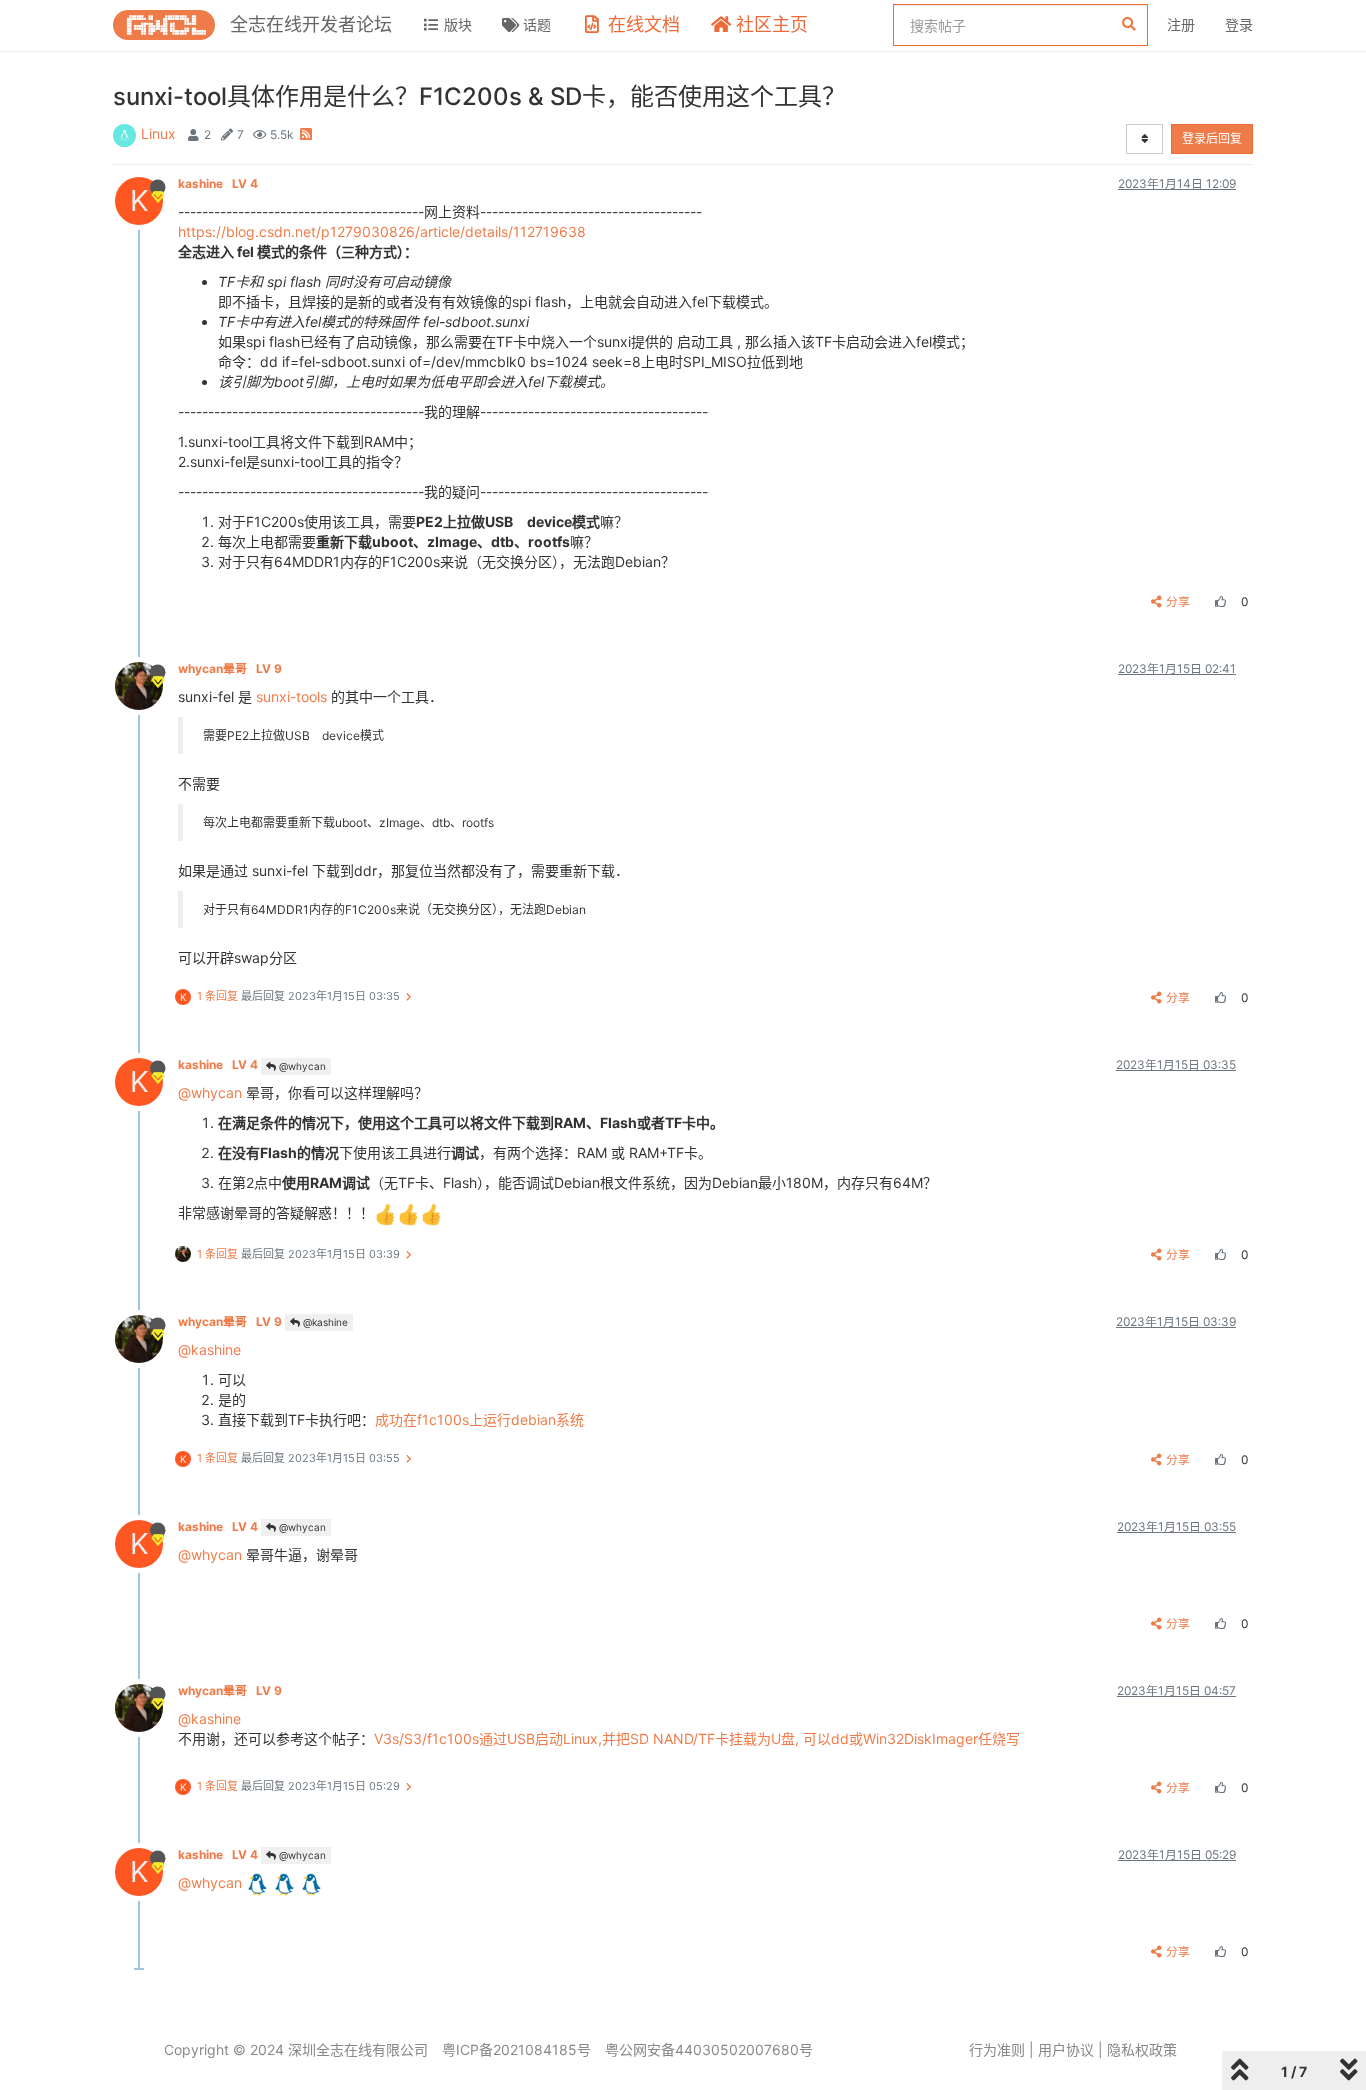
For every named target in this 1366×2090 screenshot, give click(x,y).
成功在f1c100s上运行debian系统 (479, 1419)
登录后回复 (1212, 138)
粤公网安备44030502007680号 (709, 2049)
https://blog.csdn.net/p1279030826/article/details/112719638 (382, 231)
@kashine (324, 1322)
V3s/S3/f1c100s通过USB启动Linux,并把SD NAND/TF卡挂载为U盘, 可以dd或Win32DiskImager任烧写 (697, 1738)
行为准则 (997, 2049)
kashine (218, 183)
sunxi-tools (291, 696)
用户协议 (1066, 2049)
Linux (158, 133)
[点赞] (1218, 601)
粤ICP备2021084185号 (516, 2049)
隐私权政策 (1142, 2049)
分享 (1178, 601)
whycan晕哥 (230, 668)
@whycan (301, 1066)
